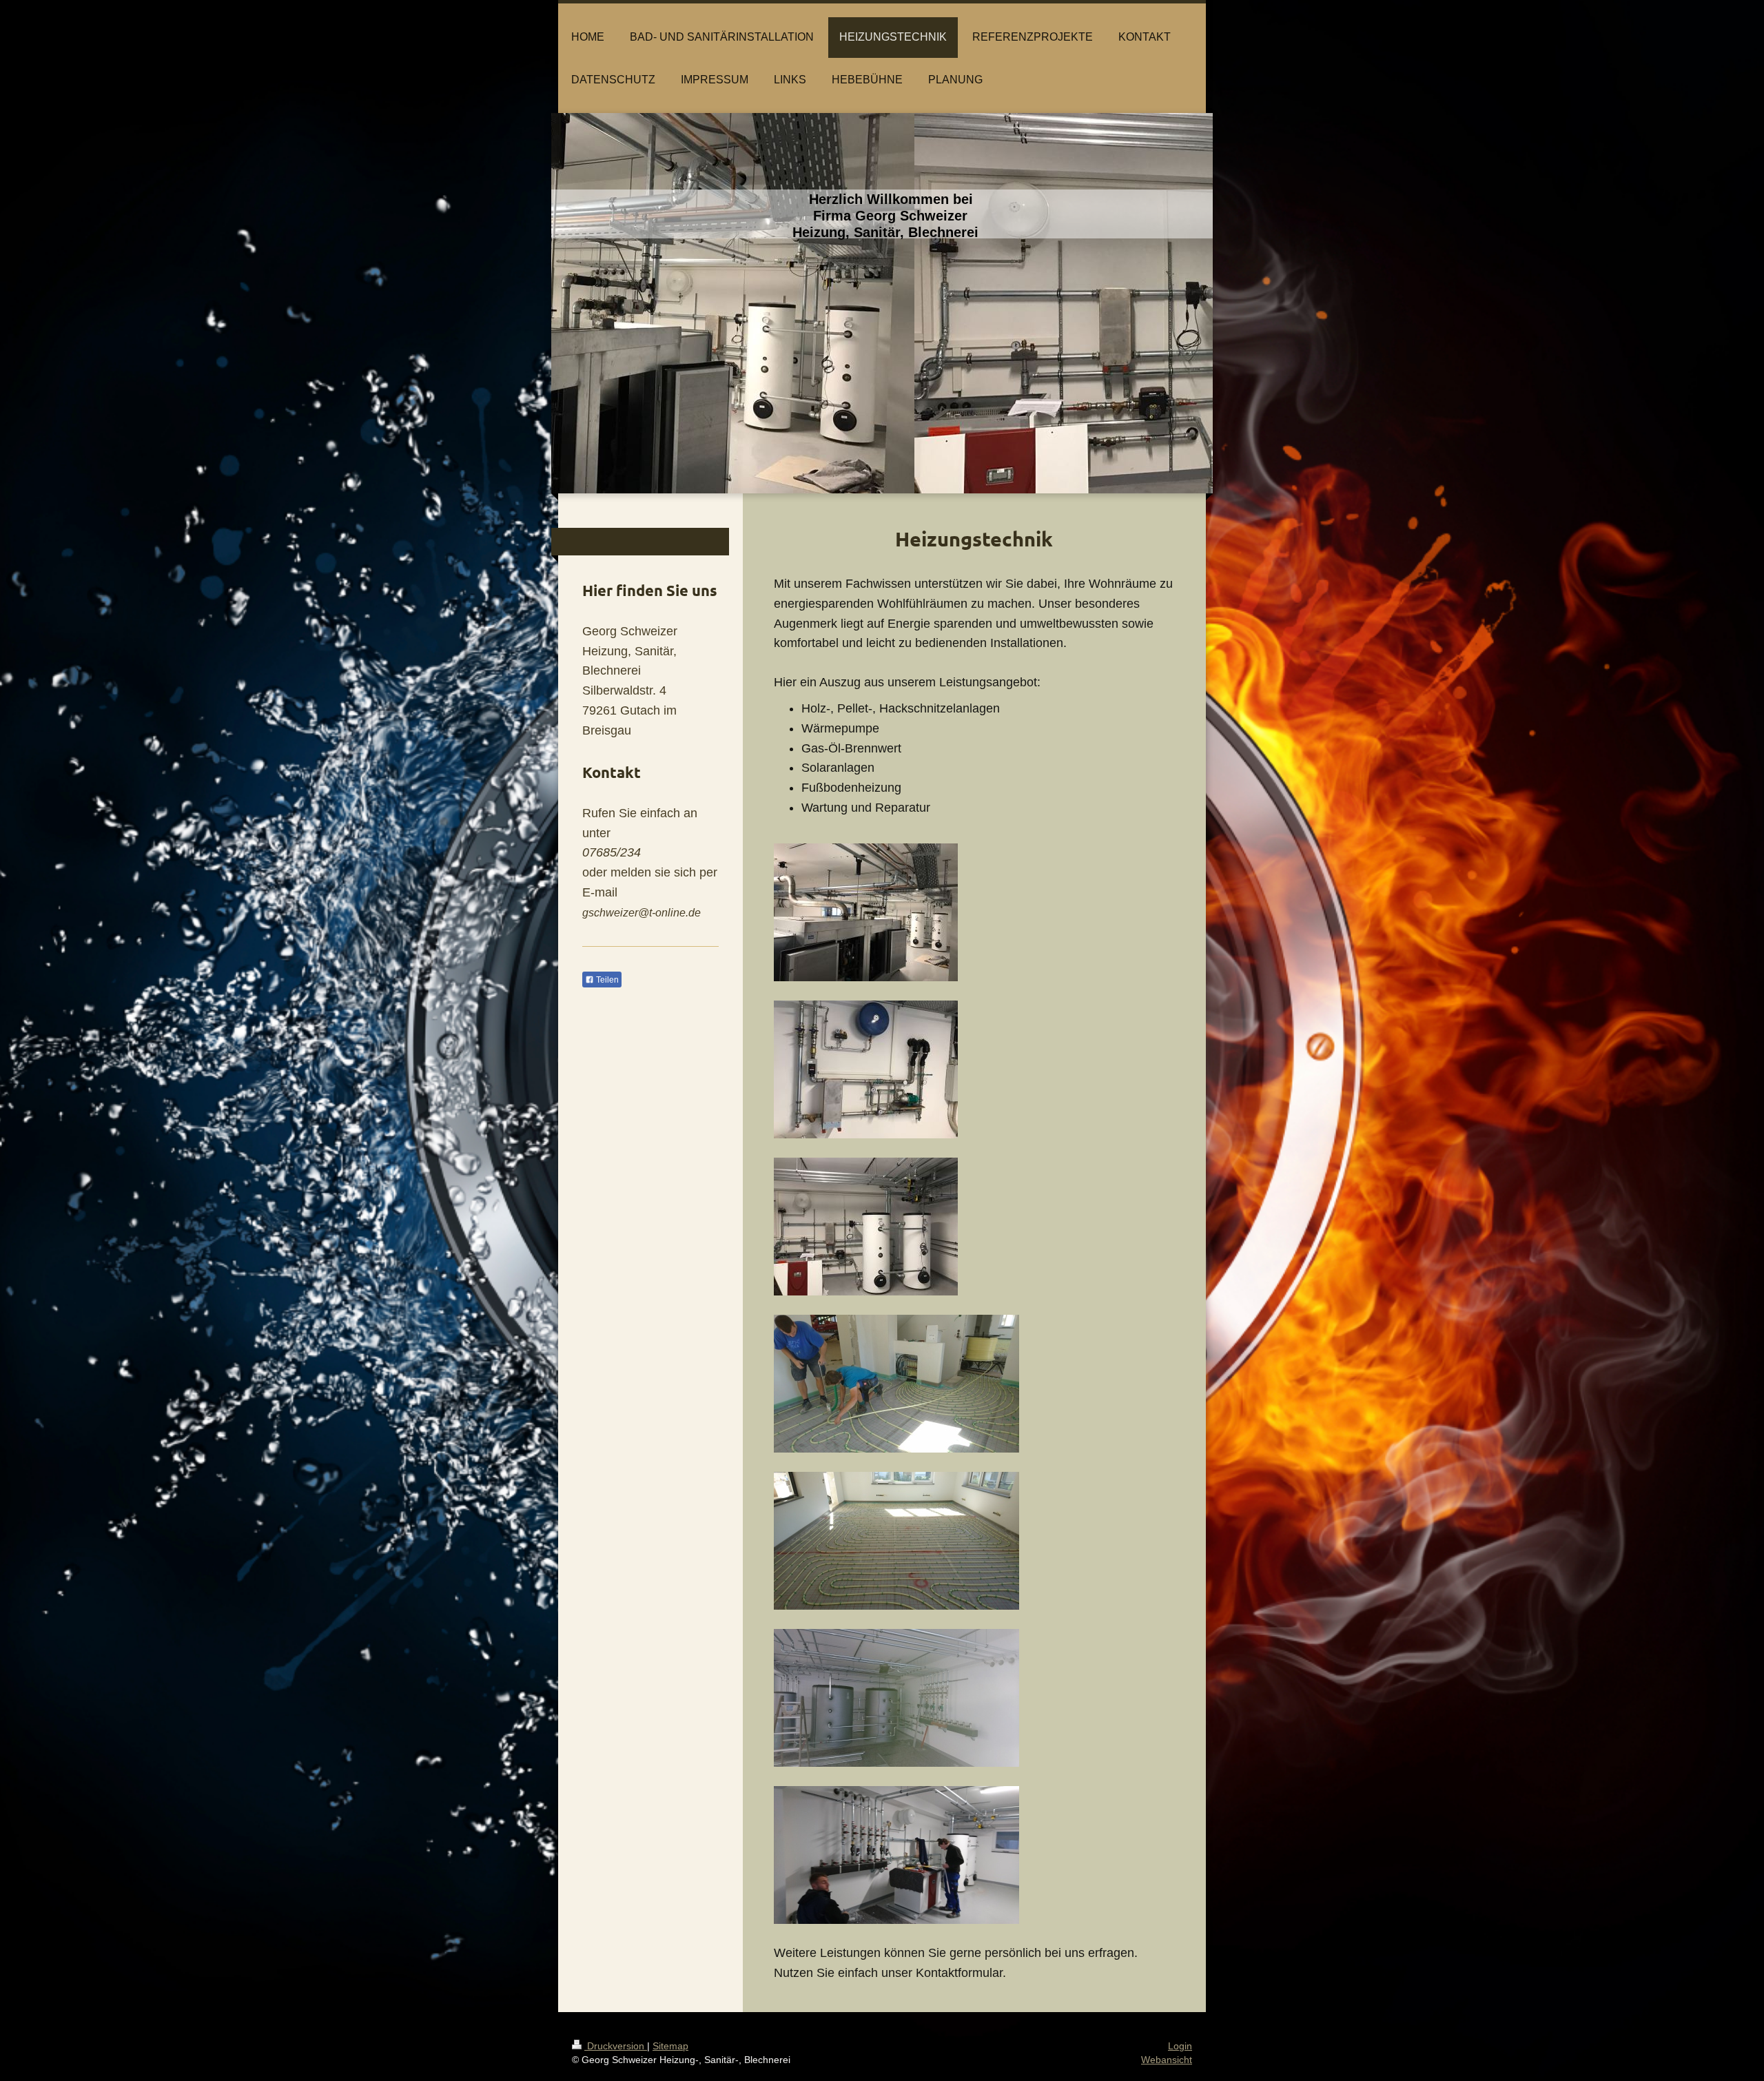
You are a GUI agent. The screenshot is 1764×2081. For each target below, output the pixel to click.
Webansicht (1167, 2060)
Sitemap (670, 2046)
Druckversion (616, 2046)
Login (1180, 2046)
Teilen (606, 980)
